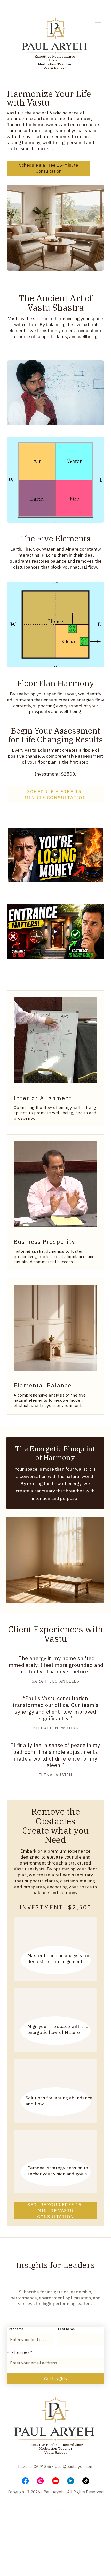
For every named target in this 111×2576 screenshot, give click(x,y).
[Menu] (98, 24)
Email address (19, 2352)
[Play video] (55, 855)
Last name (66, 2329)
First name (15, 2329)
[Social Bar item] (25, 2481)
